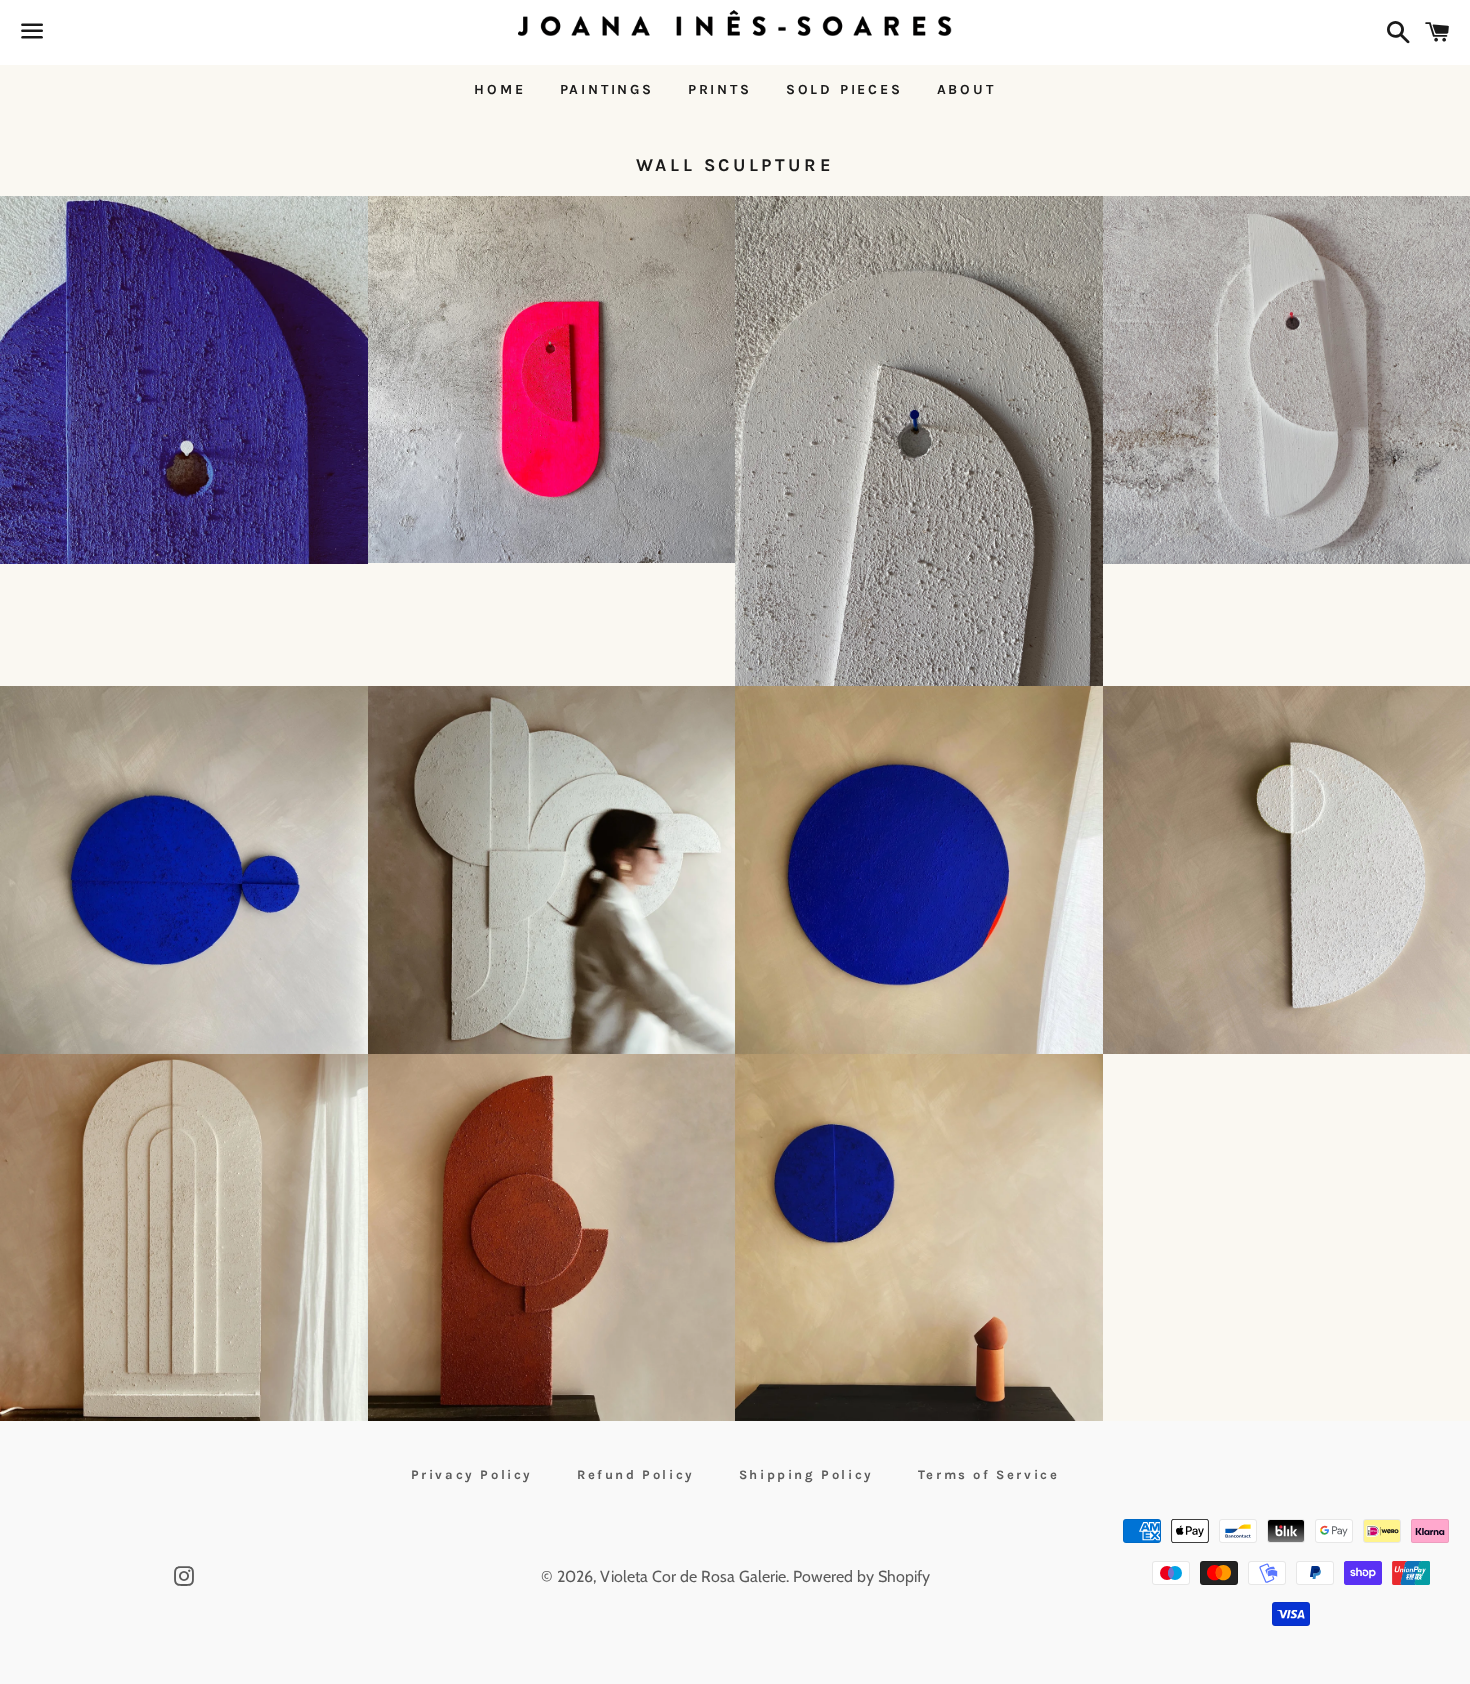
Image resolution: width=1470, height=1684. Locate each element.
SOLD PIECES (844, 89)
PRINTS (720, 89)
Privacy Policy (472, 1474)
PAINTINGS (607, 89)
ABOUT (966, 89)
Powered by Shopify (861, 1576)
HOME (499, 89)
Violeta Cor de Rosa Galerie (693, 1576)
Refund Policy (636, 1474)
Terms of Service (989, 1474)
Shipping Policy (806, 1474)
